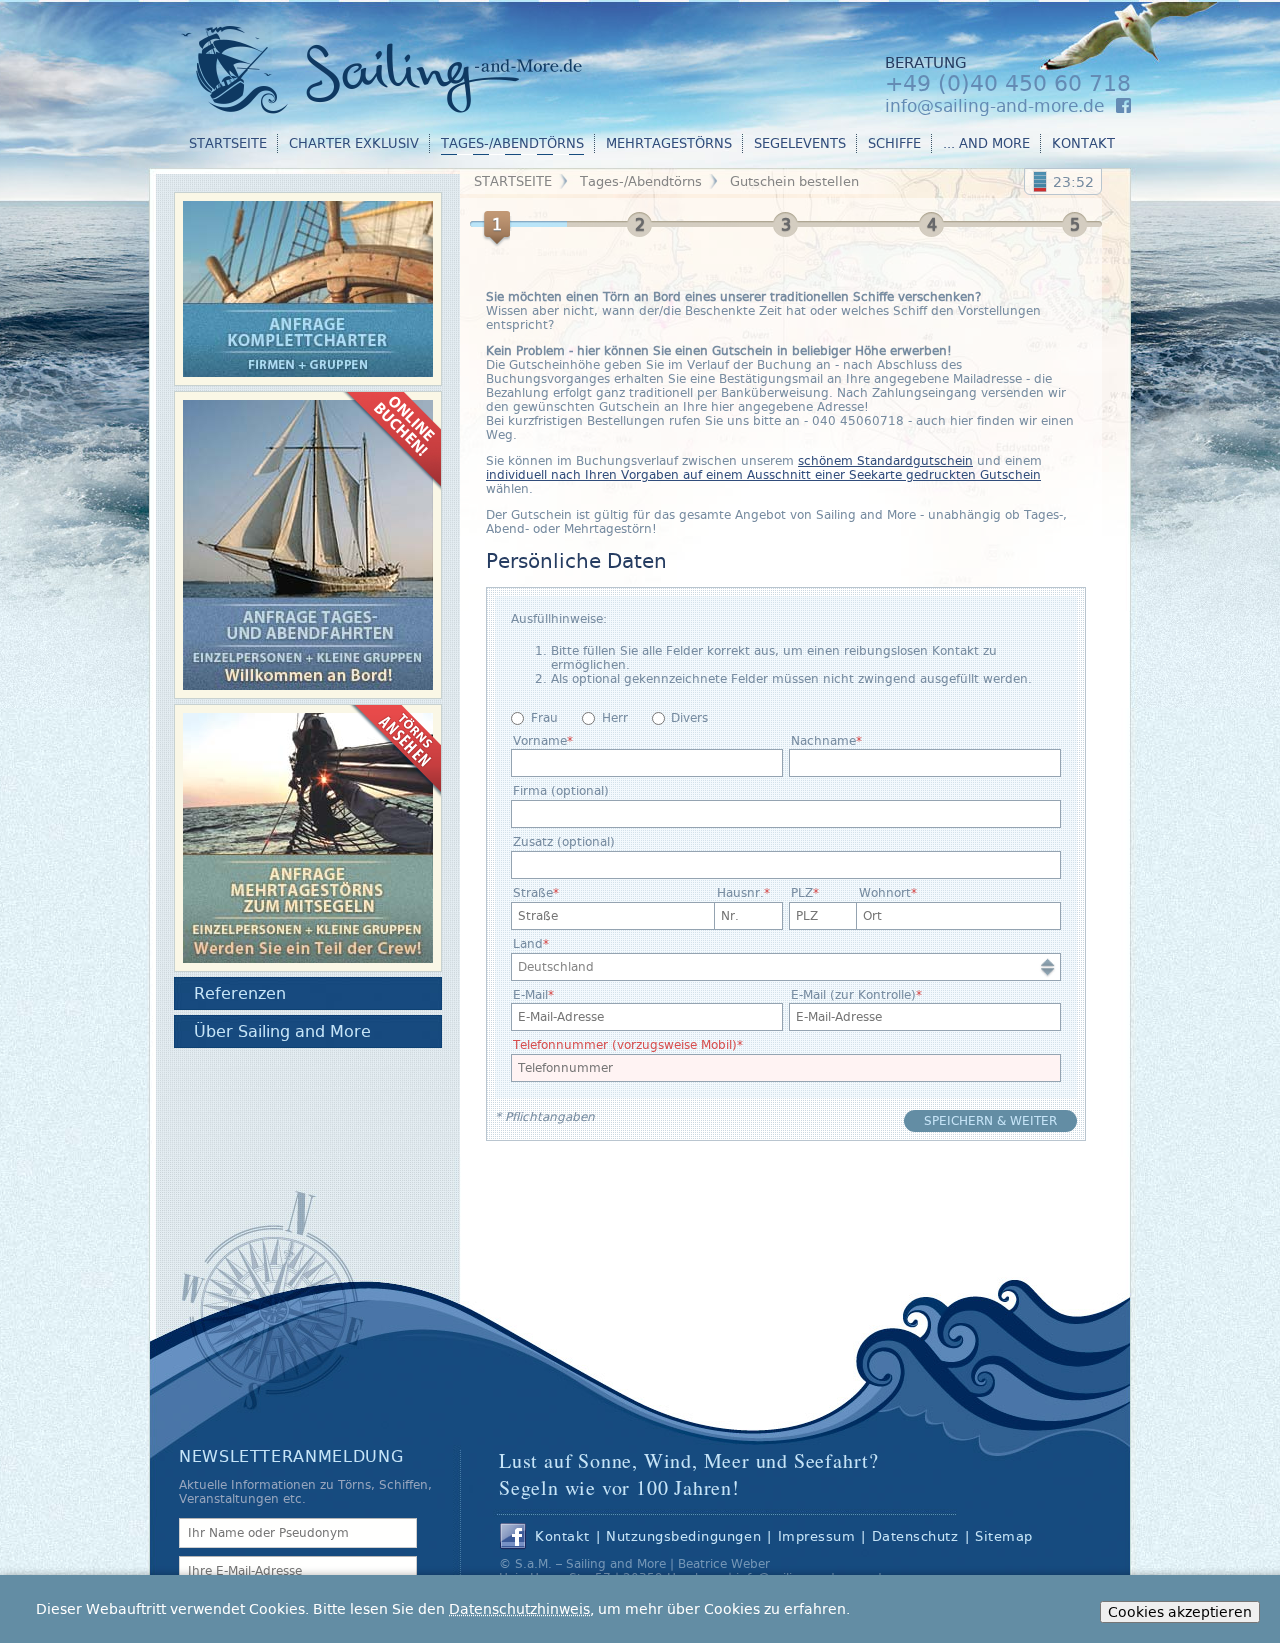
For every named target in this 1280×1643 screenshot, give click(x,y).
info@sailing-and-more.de (994, 106)
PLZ (802, 893)
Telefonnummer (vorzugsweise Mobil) (625, 1045)
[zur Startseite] (394, 66)
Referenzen (240, 993)
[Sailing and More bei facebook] (1123, 106)
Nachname (823, 741)
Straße (533, 893)
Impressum (817, 1536)
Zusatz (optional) (564, 842)
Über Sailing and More (282, 1031)
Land (528, 944)
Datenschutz (915, 1536)
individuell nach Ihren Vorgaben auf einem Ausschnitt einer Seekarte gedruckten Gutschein (763, 475)
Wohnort (885, 893)
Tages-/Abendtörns (512, 143)
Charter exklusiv (354, 143)
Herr (615, 718)
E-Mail (530, 995)
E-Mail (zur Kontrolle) (853, 995)
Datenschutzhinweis (519, 1609)
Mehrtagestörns (669, 143)
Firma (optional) (561, 791)
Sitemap (1004, 1536)
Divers (689, 718)
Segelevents (800, 143)
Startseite (228, 143)
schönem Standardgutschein (885, 461)
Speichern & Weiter (990, 1121)
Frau (544, 718)
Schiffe (894, 143)
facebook (513, 1537)
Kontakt (1083, 143)
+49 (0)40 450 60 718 (1008, 83)
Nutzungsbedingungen (683, 1536)
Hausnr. (740, 893)
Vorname (540, 741)
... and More (986, 143)
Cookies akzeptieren (1180, 1612)
